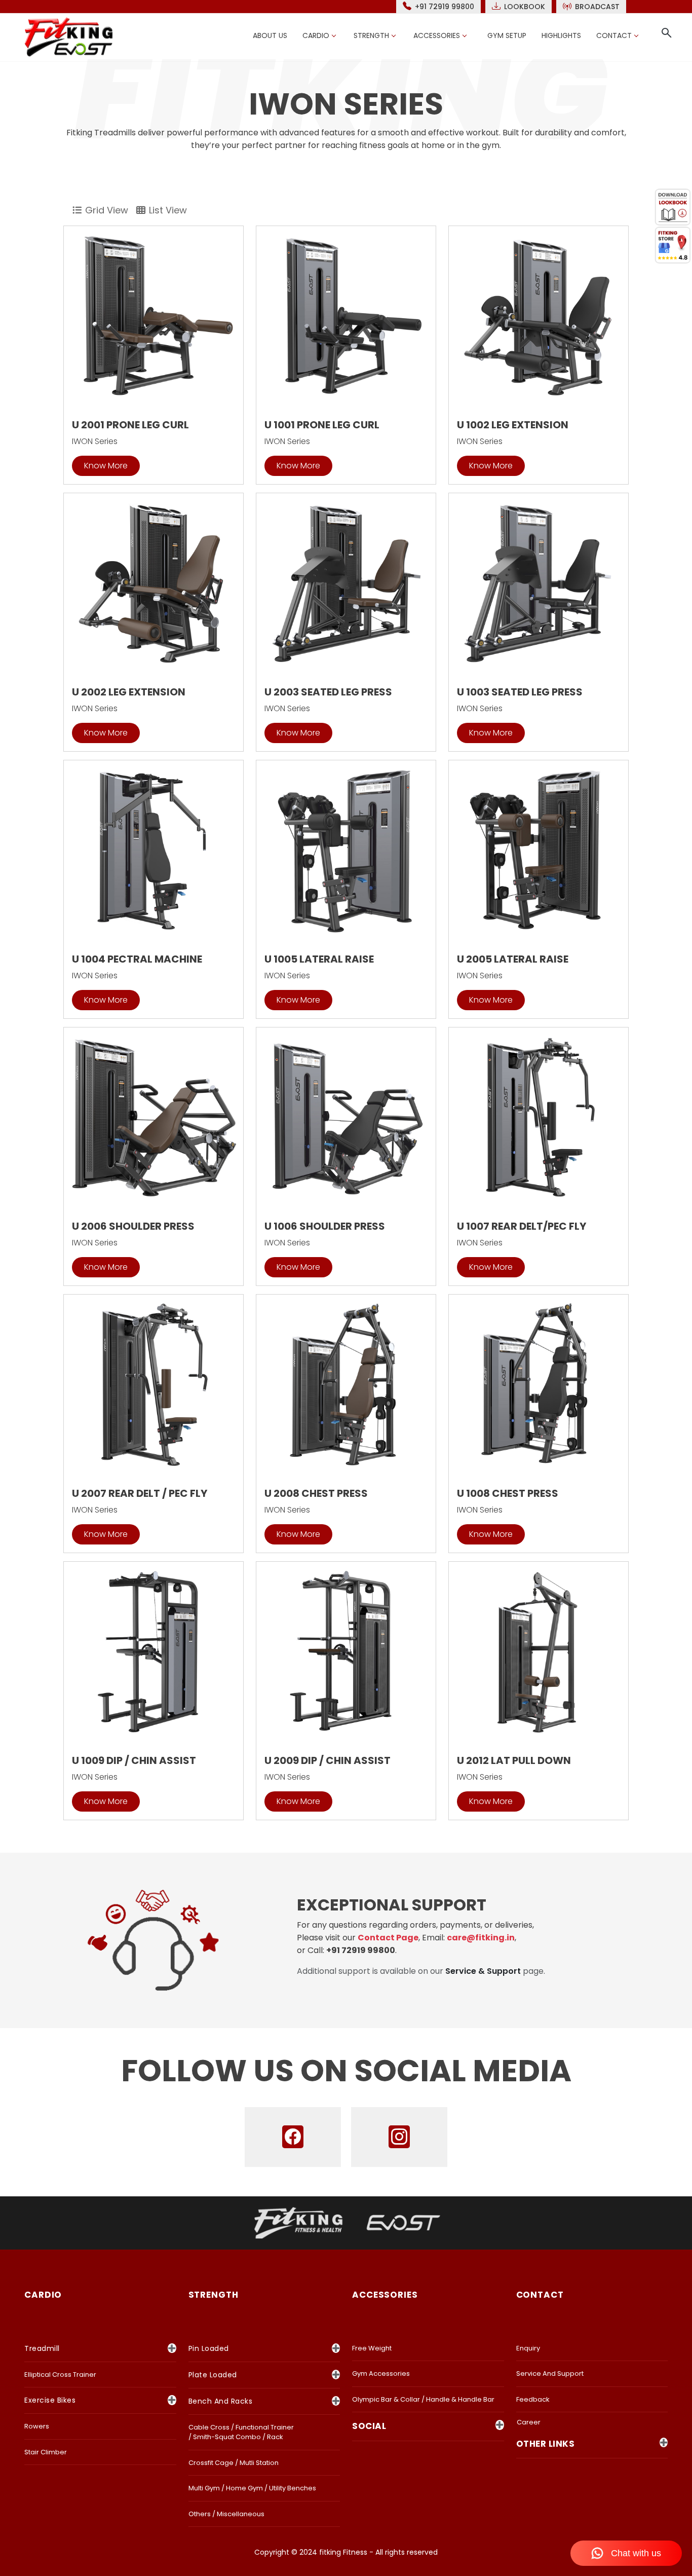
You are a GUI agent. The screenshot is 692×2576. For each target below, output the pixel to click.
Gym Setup (507, 35)
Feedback (533, 2399)
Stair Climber (46, 2452)
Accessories (437, 35)
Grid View (107, 210)
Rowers (37, 2426)
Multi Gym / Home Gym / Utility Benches (252, 2488)
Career (529, 2422)
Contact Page (388, 1938)
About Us (270, 35)
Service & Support (483, 1971)
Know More (106, 466)
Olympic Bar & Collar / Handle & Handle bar (423, 2399)
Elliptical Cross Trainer (60, 2375)
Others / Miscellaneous (226, 2514)
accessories (385, 2295)
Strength (371, 35)
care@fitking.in (481, 1938)
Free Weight (372, 2348)
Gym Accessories (381, 2373)
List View (168, 210)
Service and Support (550, 2373)
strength (214, 2295)
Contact (614, 35)
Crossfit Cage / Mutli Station (234, 2463)
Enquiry (528, 2348)
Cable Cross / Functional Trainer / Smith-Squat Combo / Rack (241, 2432)
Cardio (316, 35)
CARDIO (43, 2295)
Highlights (561, 35)
